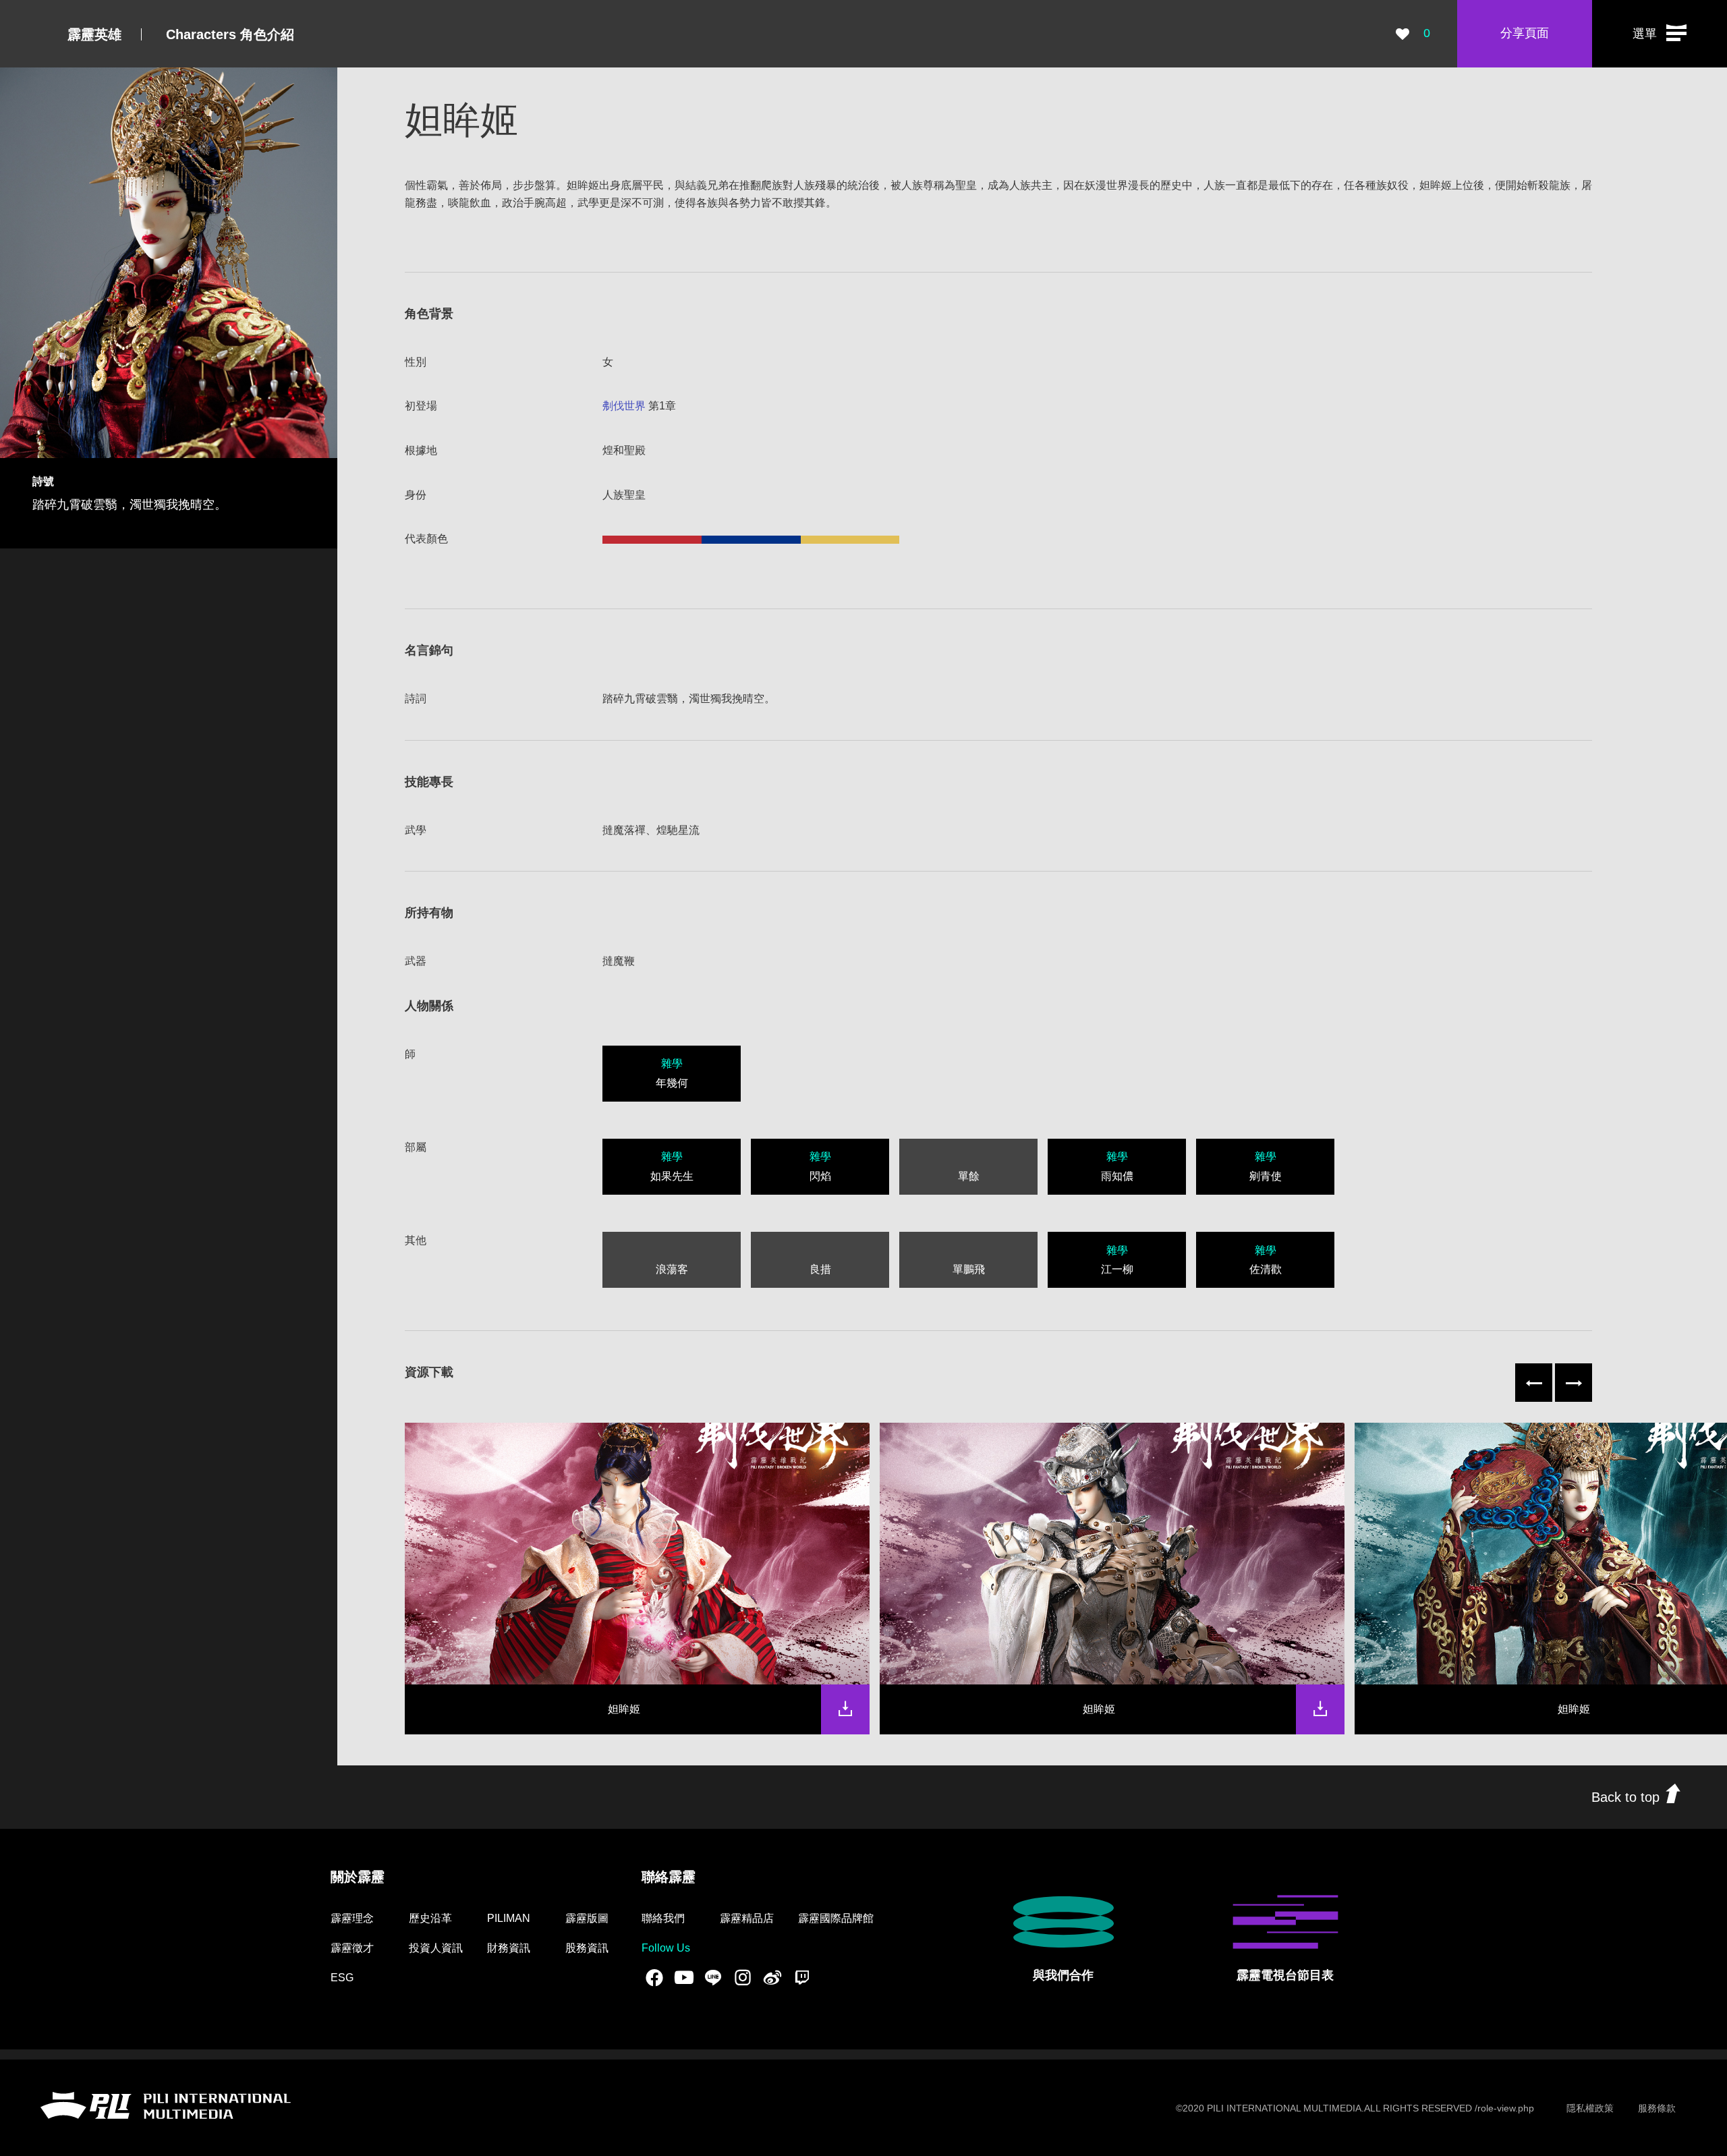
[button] (1660, 34)
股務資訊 (587, 1948)
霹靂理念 (352, 1918)
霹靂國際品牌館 (836, 1918)
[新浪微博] (772, 1977)
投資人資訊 (436, 1948)
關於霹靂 (358, 1877)
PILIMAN (509, 1918)
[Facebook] (654, 1977)
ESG (342, 1978)
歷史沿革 (430, 1918)
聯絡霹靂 (669, 1877)
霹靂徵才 (352, 1948)
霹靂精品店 (747, 1918)
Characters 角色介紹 (230, 34)
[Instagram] (743, 1977)
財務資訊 (509, 1948)
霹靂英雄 (94, 34)
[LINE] (713, 1977)
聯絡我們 (663, 1918)
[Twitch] (802, 1977)
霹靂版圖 (587, 1918)
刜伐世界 (624, 406)
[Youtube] (684, 1977)
